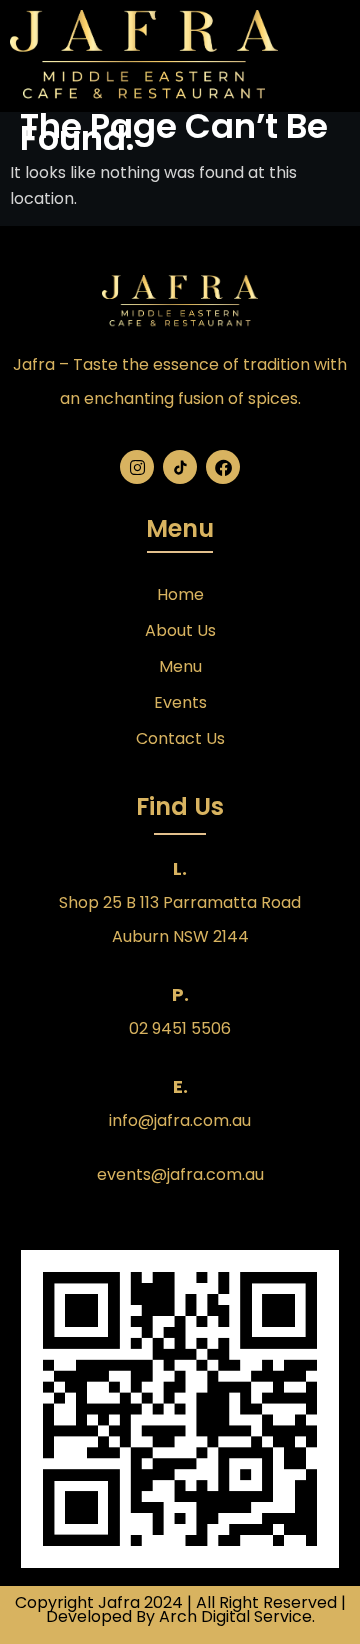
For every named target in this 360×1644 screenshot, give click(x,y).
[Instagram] (137, 467)
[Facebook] (223, 467)
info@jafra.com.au (180, 1120)
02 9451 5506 (180, 1028)
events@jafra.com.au (180, 1174)
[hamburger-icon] (327, 55)
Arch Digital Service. (237, 1616)
